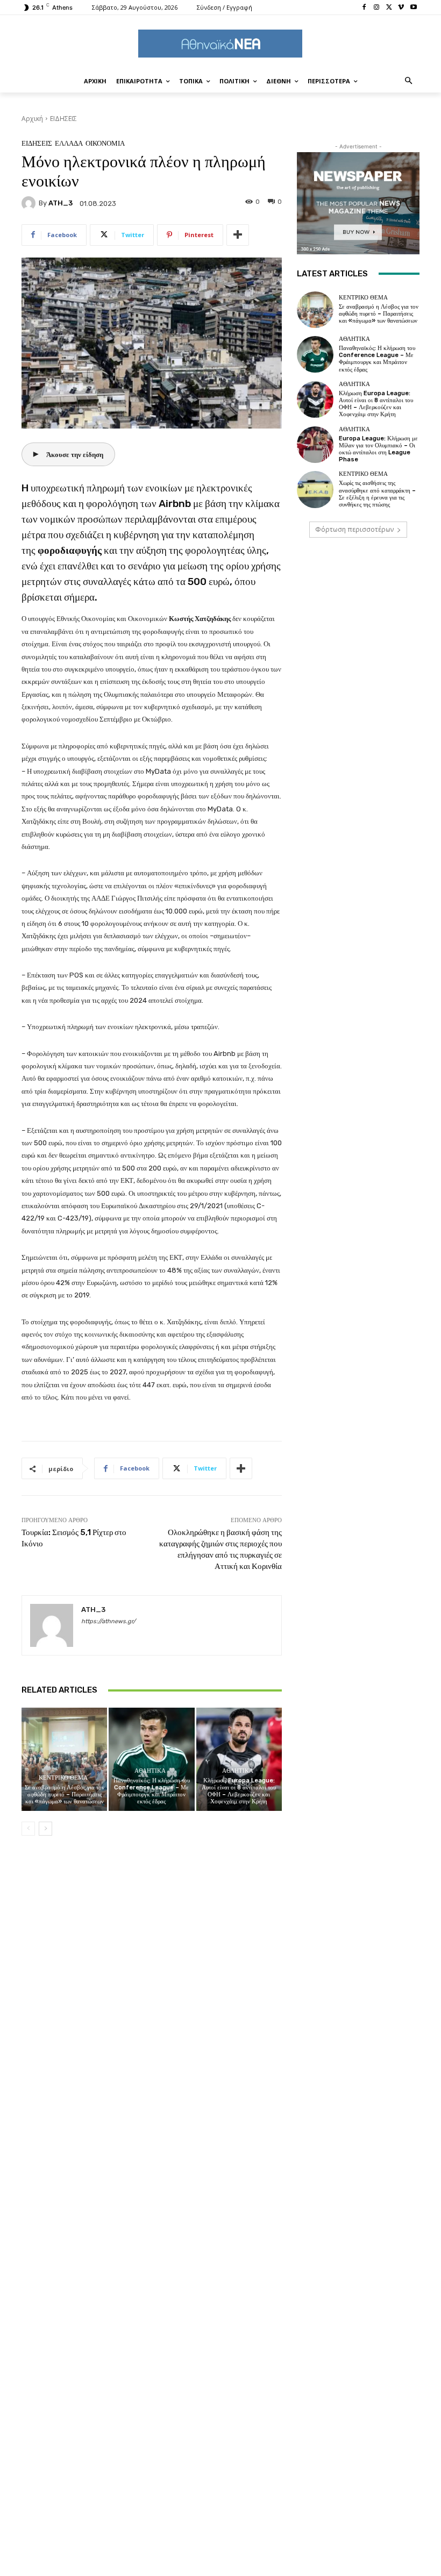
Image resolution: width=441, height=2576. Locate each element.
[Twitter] (389, 8)
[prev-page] (28, 1829)
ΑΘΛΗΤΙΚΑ (150, 1771)
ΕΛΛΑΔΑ (69, 143)
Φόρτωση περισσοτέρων (354, 529)
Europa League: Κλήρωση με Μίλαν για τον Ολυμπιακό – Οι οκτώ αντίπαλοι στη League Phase (378, 449)
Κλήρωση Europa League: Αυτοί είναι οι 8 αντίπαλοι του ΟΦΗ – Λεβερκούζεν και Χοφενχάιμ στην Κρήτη (239, 1791)
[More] (238, 235)
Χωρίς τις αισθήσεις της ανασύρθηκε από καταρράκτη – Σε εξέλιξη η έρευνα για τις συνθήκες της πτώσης (377, 494)
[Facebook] (364, 8)
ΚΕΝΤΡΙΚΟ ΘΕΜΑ (63, 1778)
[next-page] (45, 1829)
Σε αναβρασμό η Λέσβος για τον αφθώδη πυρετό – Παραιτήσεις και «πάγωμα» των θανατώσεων (65, 1794)
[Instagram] (377, 8)
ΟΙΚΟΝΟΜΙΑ (105, 143)
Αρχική (32, 119)
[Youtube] (413, 8)
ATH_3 (61, 203)
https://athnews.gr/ (108, 1621)
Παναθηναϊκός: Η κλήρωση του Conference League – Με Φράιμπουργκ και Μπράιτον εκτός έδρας (152, 1791)
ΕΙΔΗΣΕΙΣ (63, 119)
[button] (409, 81)
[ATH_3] (30, 203)
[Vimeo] (401, 8)
